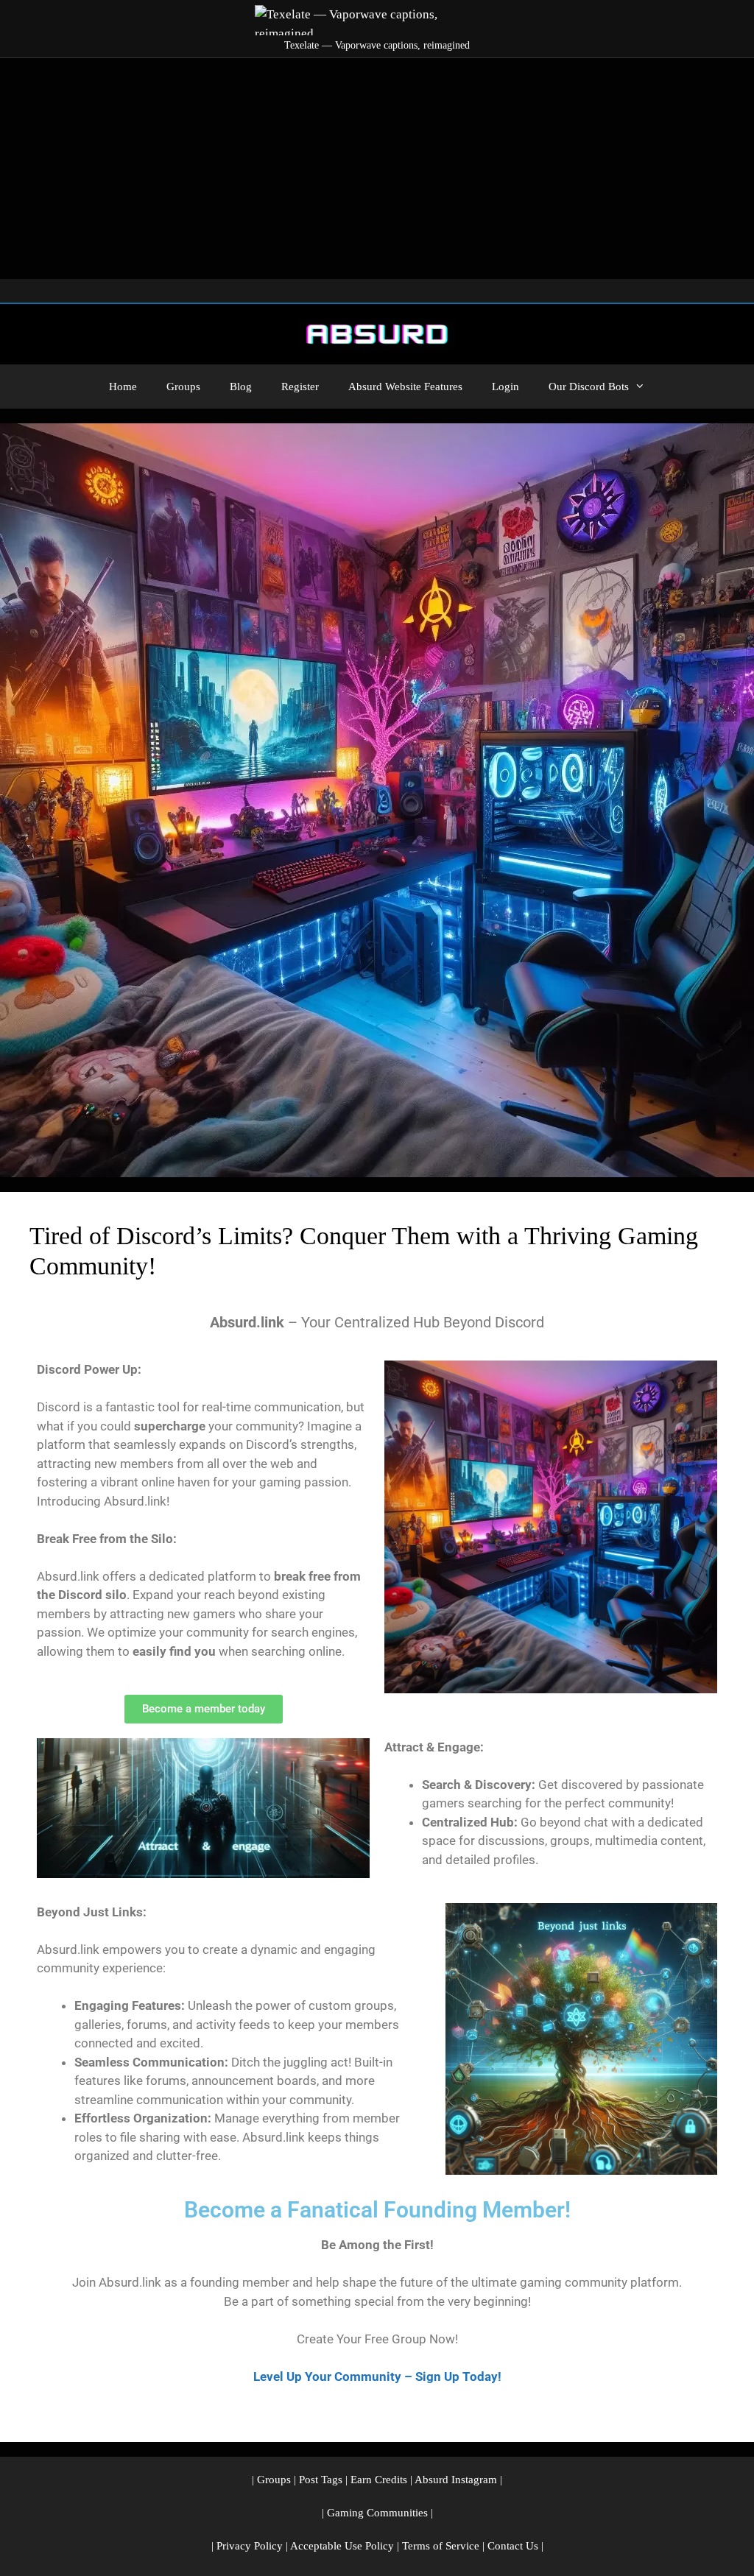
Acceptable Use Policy (342, 2546)
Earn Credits (379, 2480)
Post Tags (321, 2480)
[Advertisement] (377, 169)
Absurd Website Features (405, 387)
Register (300, 387)
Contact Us (513, 2546)
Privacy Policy (250, 2546)
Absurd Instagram (456, 2480)
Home (123, 387)
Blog (241, 387)
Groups (183, 387)
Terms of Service (441, 2546)
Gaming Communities (377, 2513)
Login (505, 387)
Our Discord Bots (589, 387)
